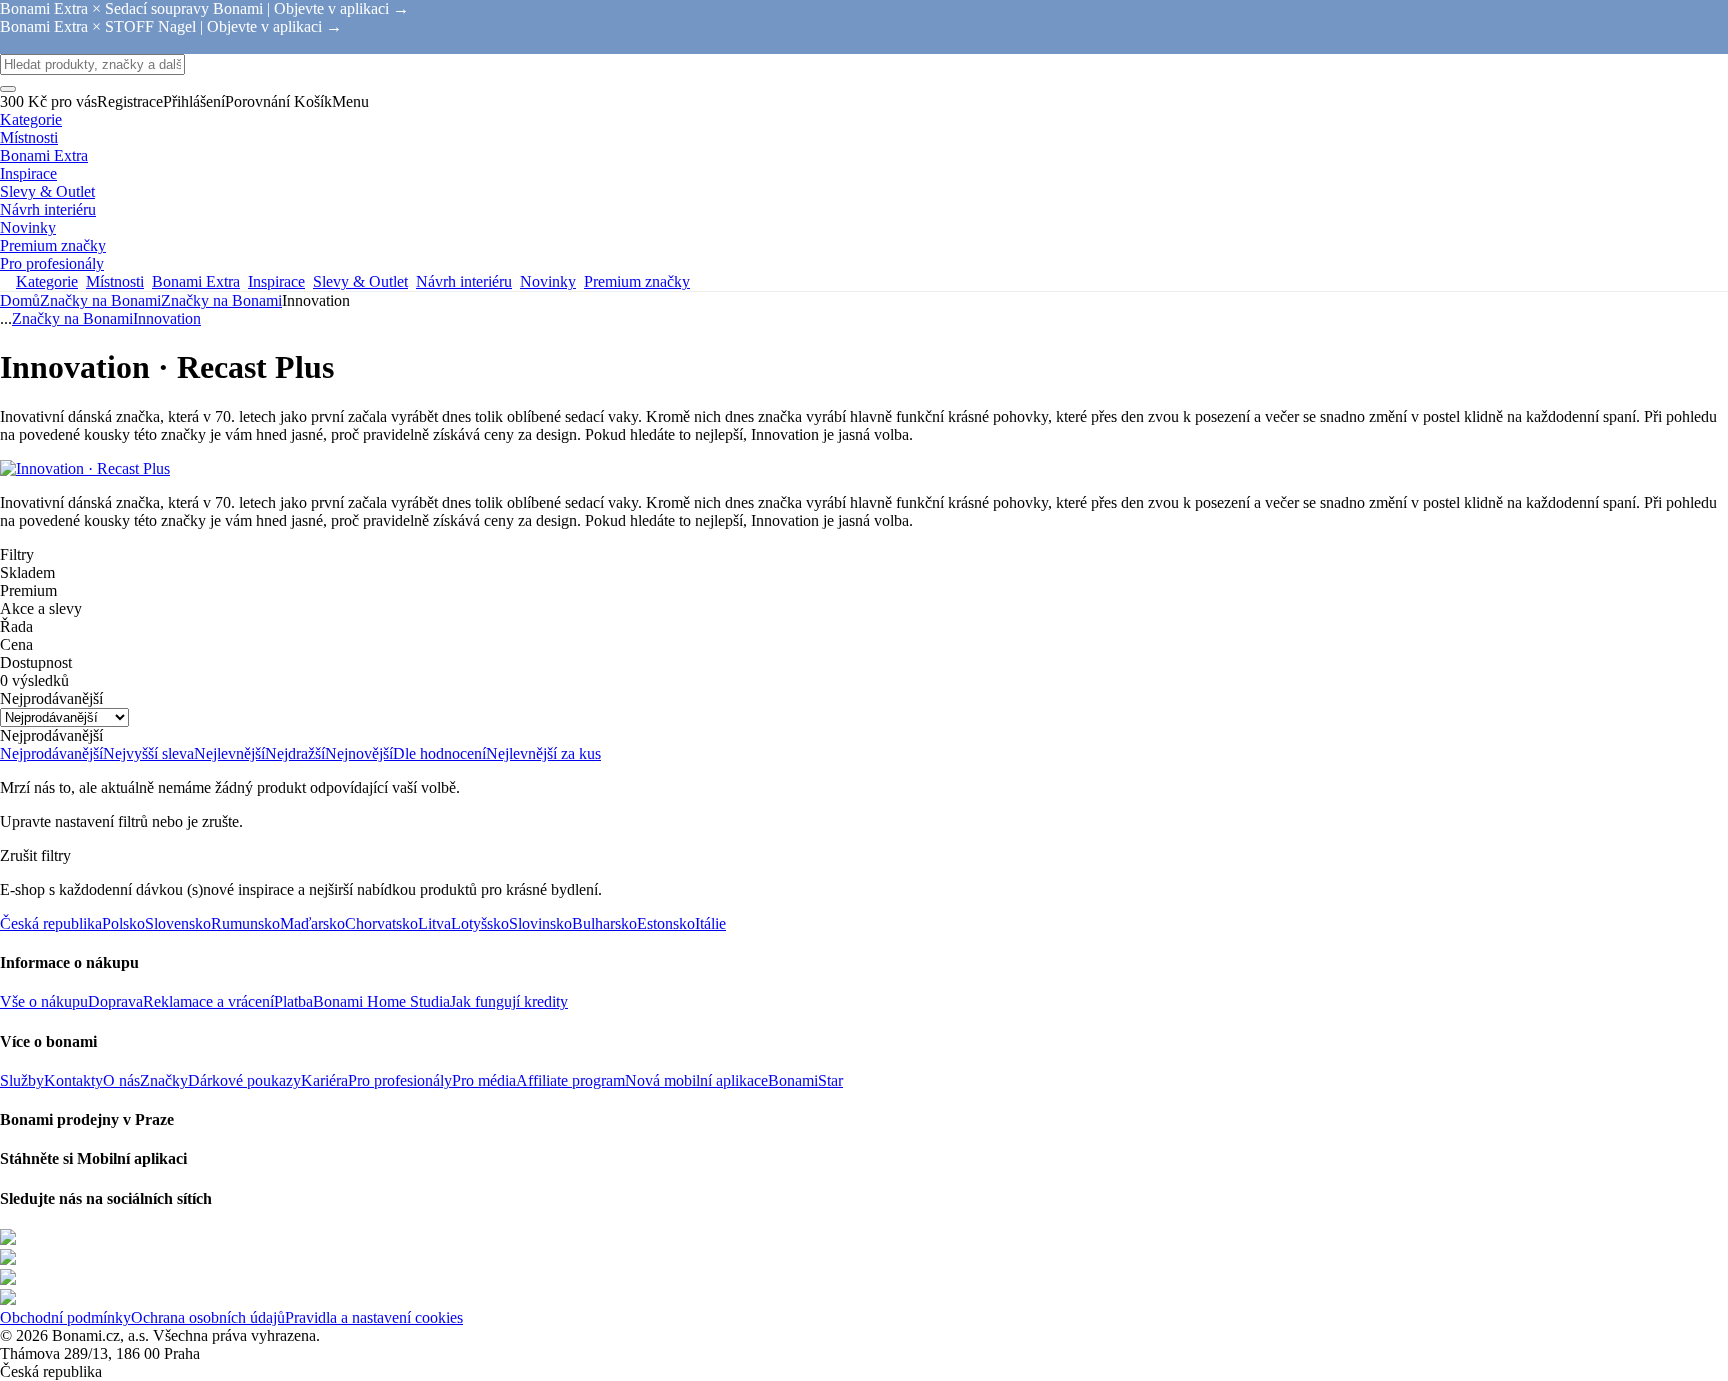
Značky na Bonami (221, 300)
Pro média (484, 1080)
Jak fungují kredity (509, 1001)
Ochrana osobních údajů (208, 1317)
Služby (22, 1080)
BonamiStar (805, 1080)
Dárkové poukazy (244, 1080)
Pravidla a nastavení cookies (374, 1317)
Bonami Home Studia (381, 1001)
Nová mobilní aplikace (696, 1080)
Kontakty (73, 1080)
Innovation (167, 318)
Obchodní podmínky (65, 1317)
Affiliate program (570, 1080)
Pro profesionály (400, 1080)
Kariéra (324, 1080)
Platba (293, 1001)
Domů (20, 300)
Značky (164, 1080)
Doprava (115, 1001)
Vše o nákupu (44, 1001)
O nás (121, 1080)
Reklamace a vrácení (208, 1001)
